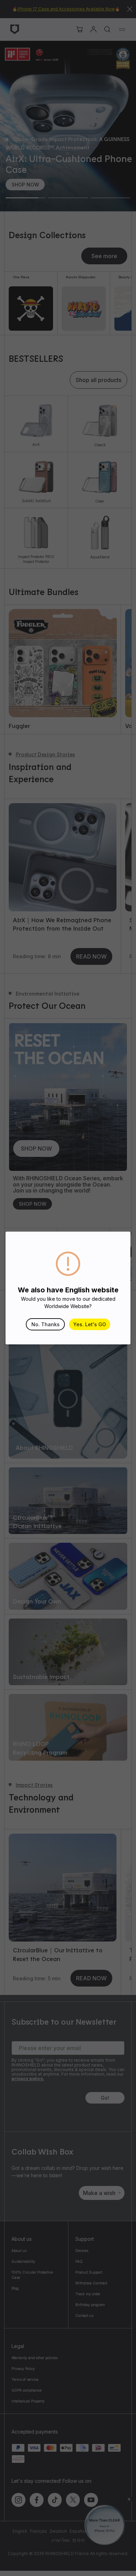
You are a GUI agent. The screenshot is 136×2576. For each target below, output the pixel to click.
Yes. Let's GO (90, 1324)
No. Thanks (46, 1324)
